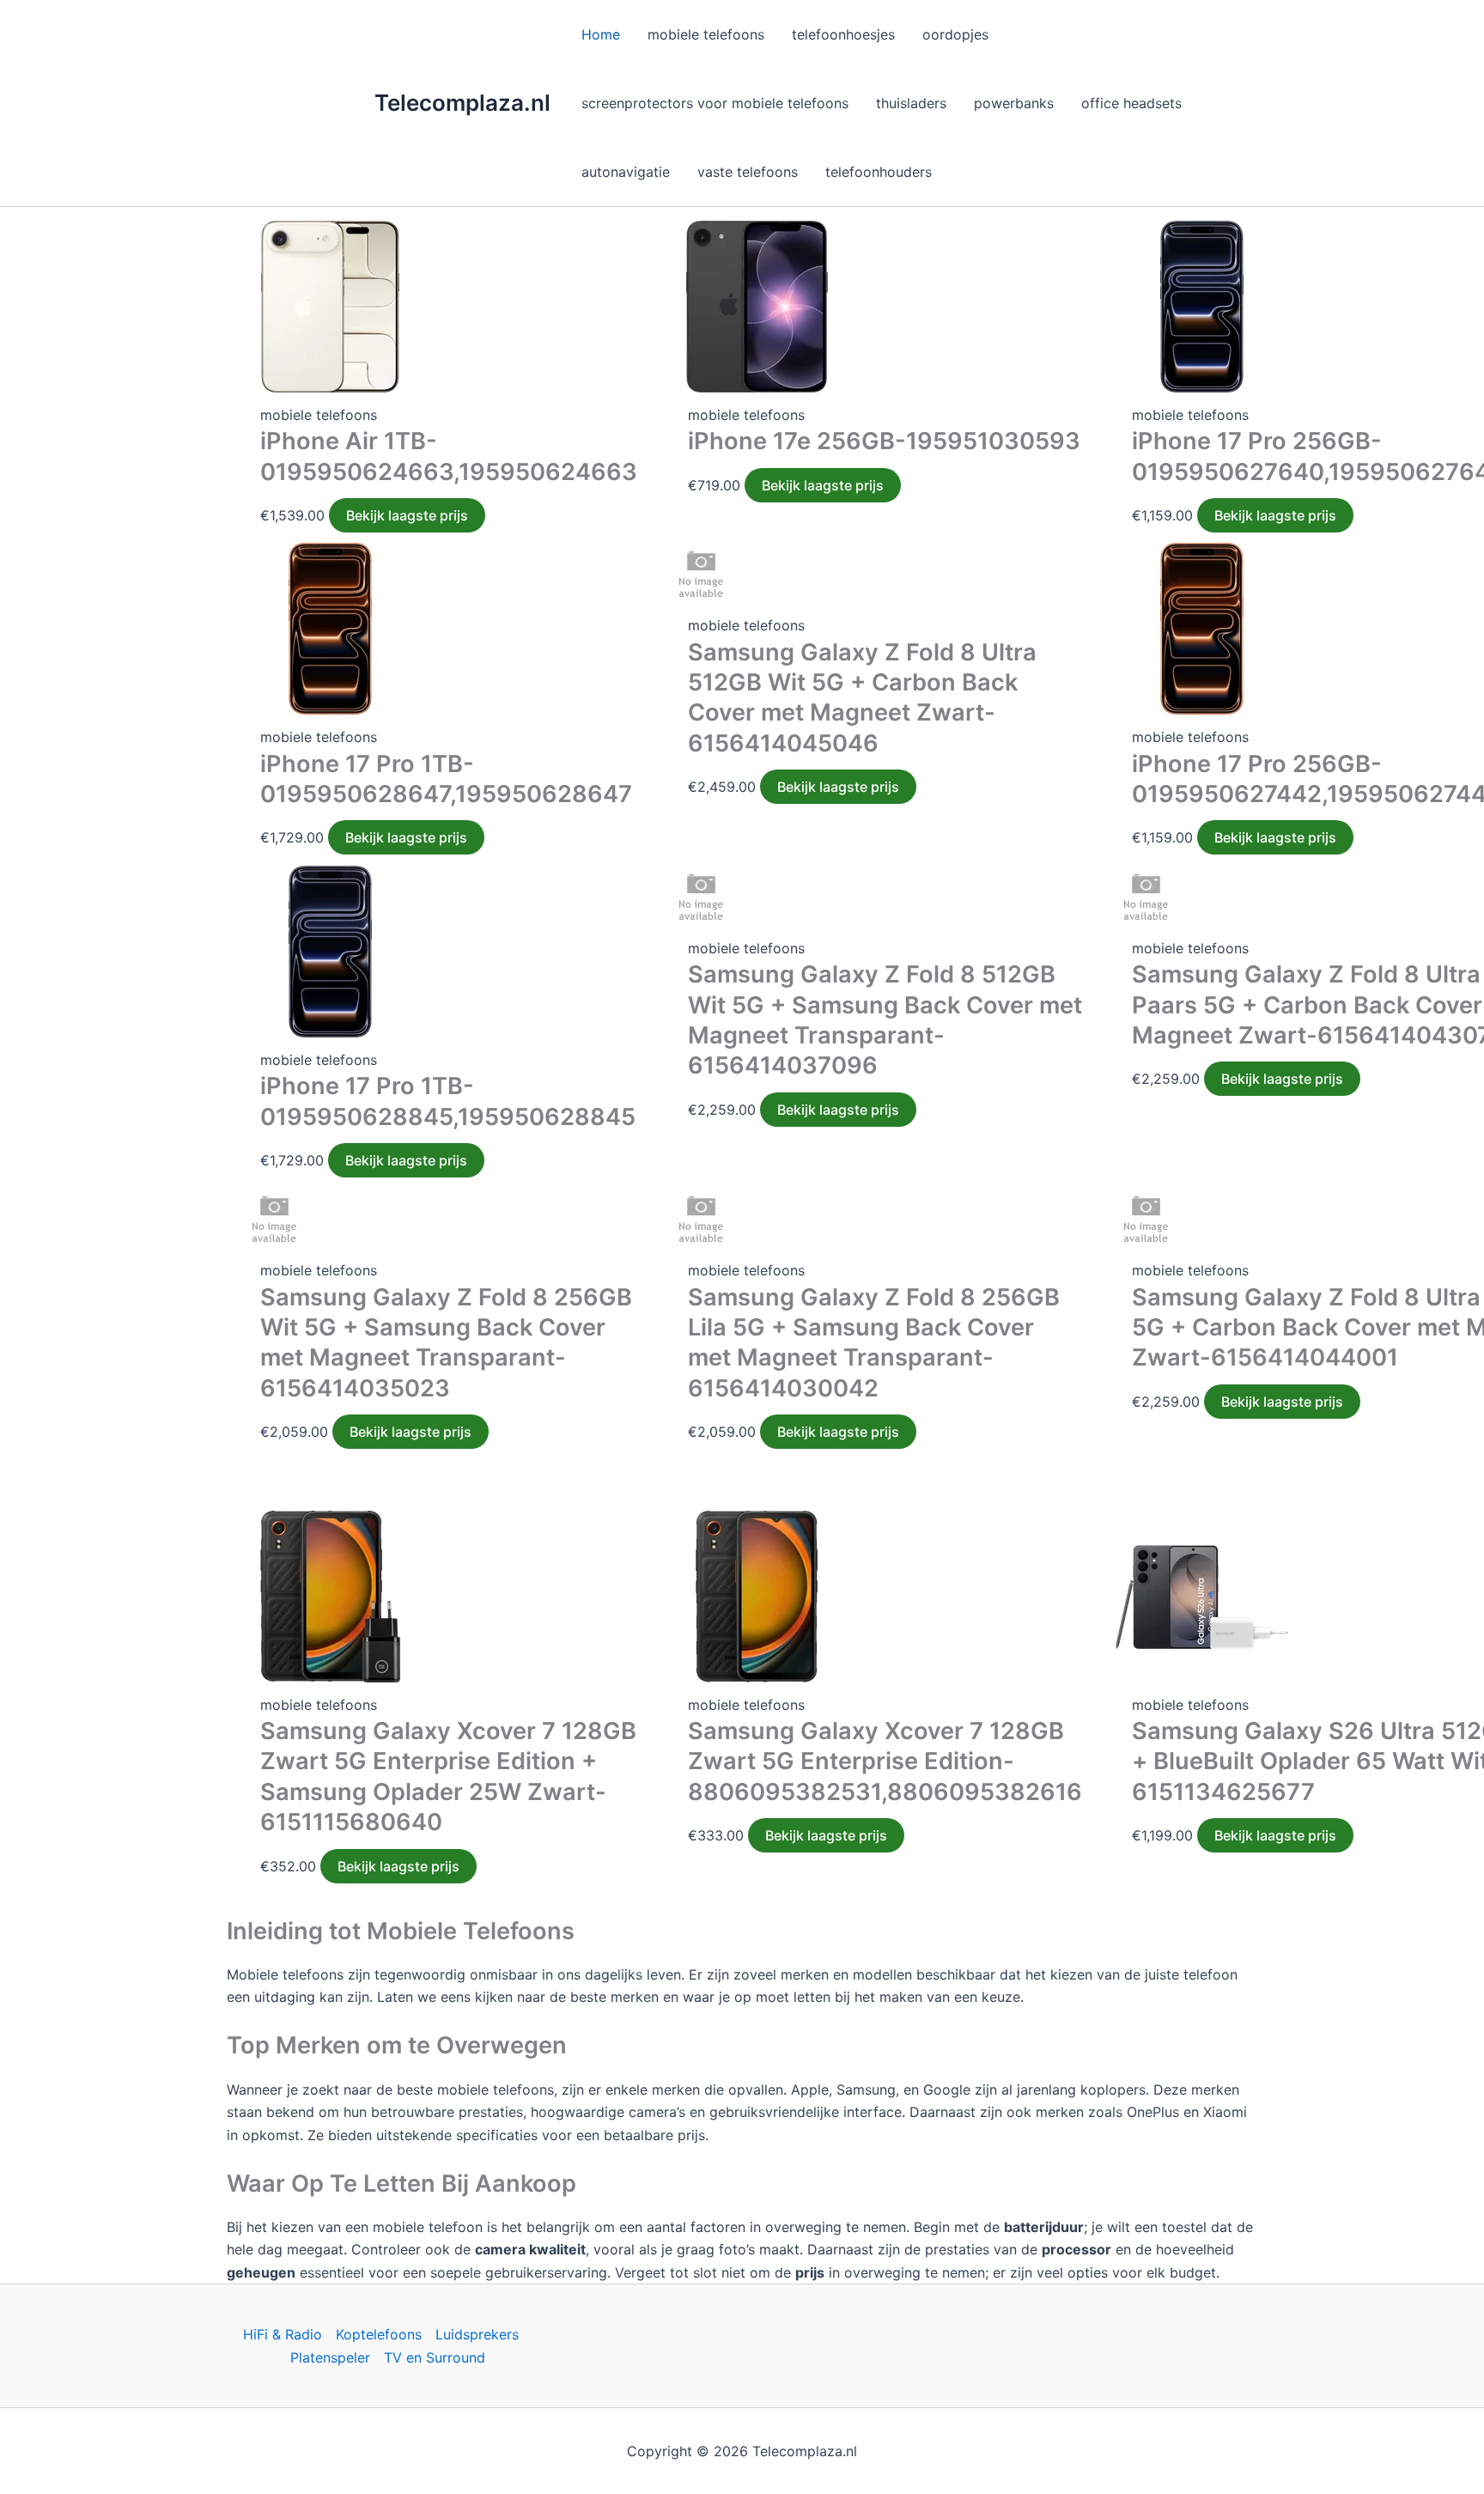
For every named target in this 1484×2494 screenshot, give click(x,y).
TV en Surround (435, 2357)
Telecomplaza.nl (462, 103)
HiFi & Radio (283, 2334)
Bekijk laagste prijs (407, 515)
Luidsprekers (477, 2334)
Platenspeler (330, 2357)
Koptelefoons (379, 2334)
